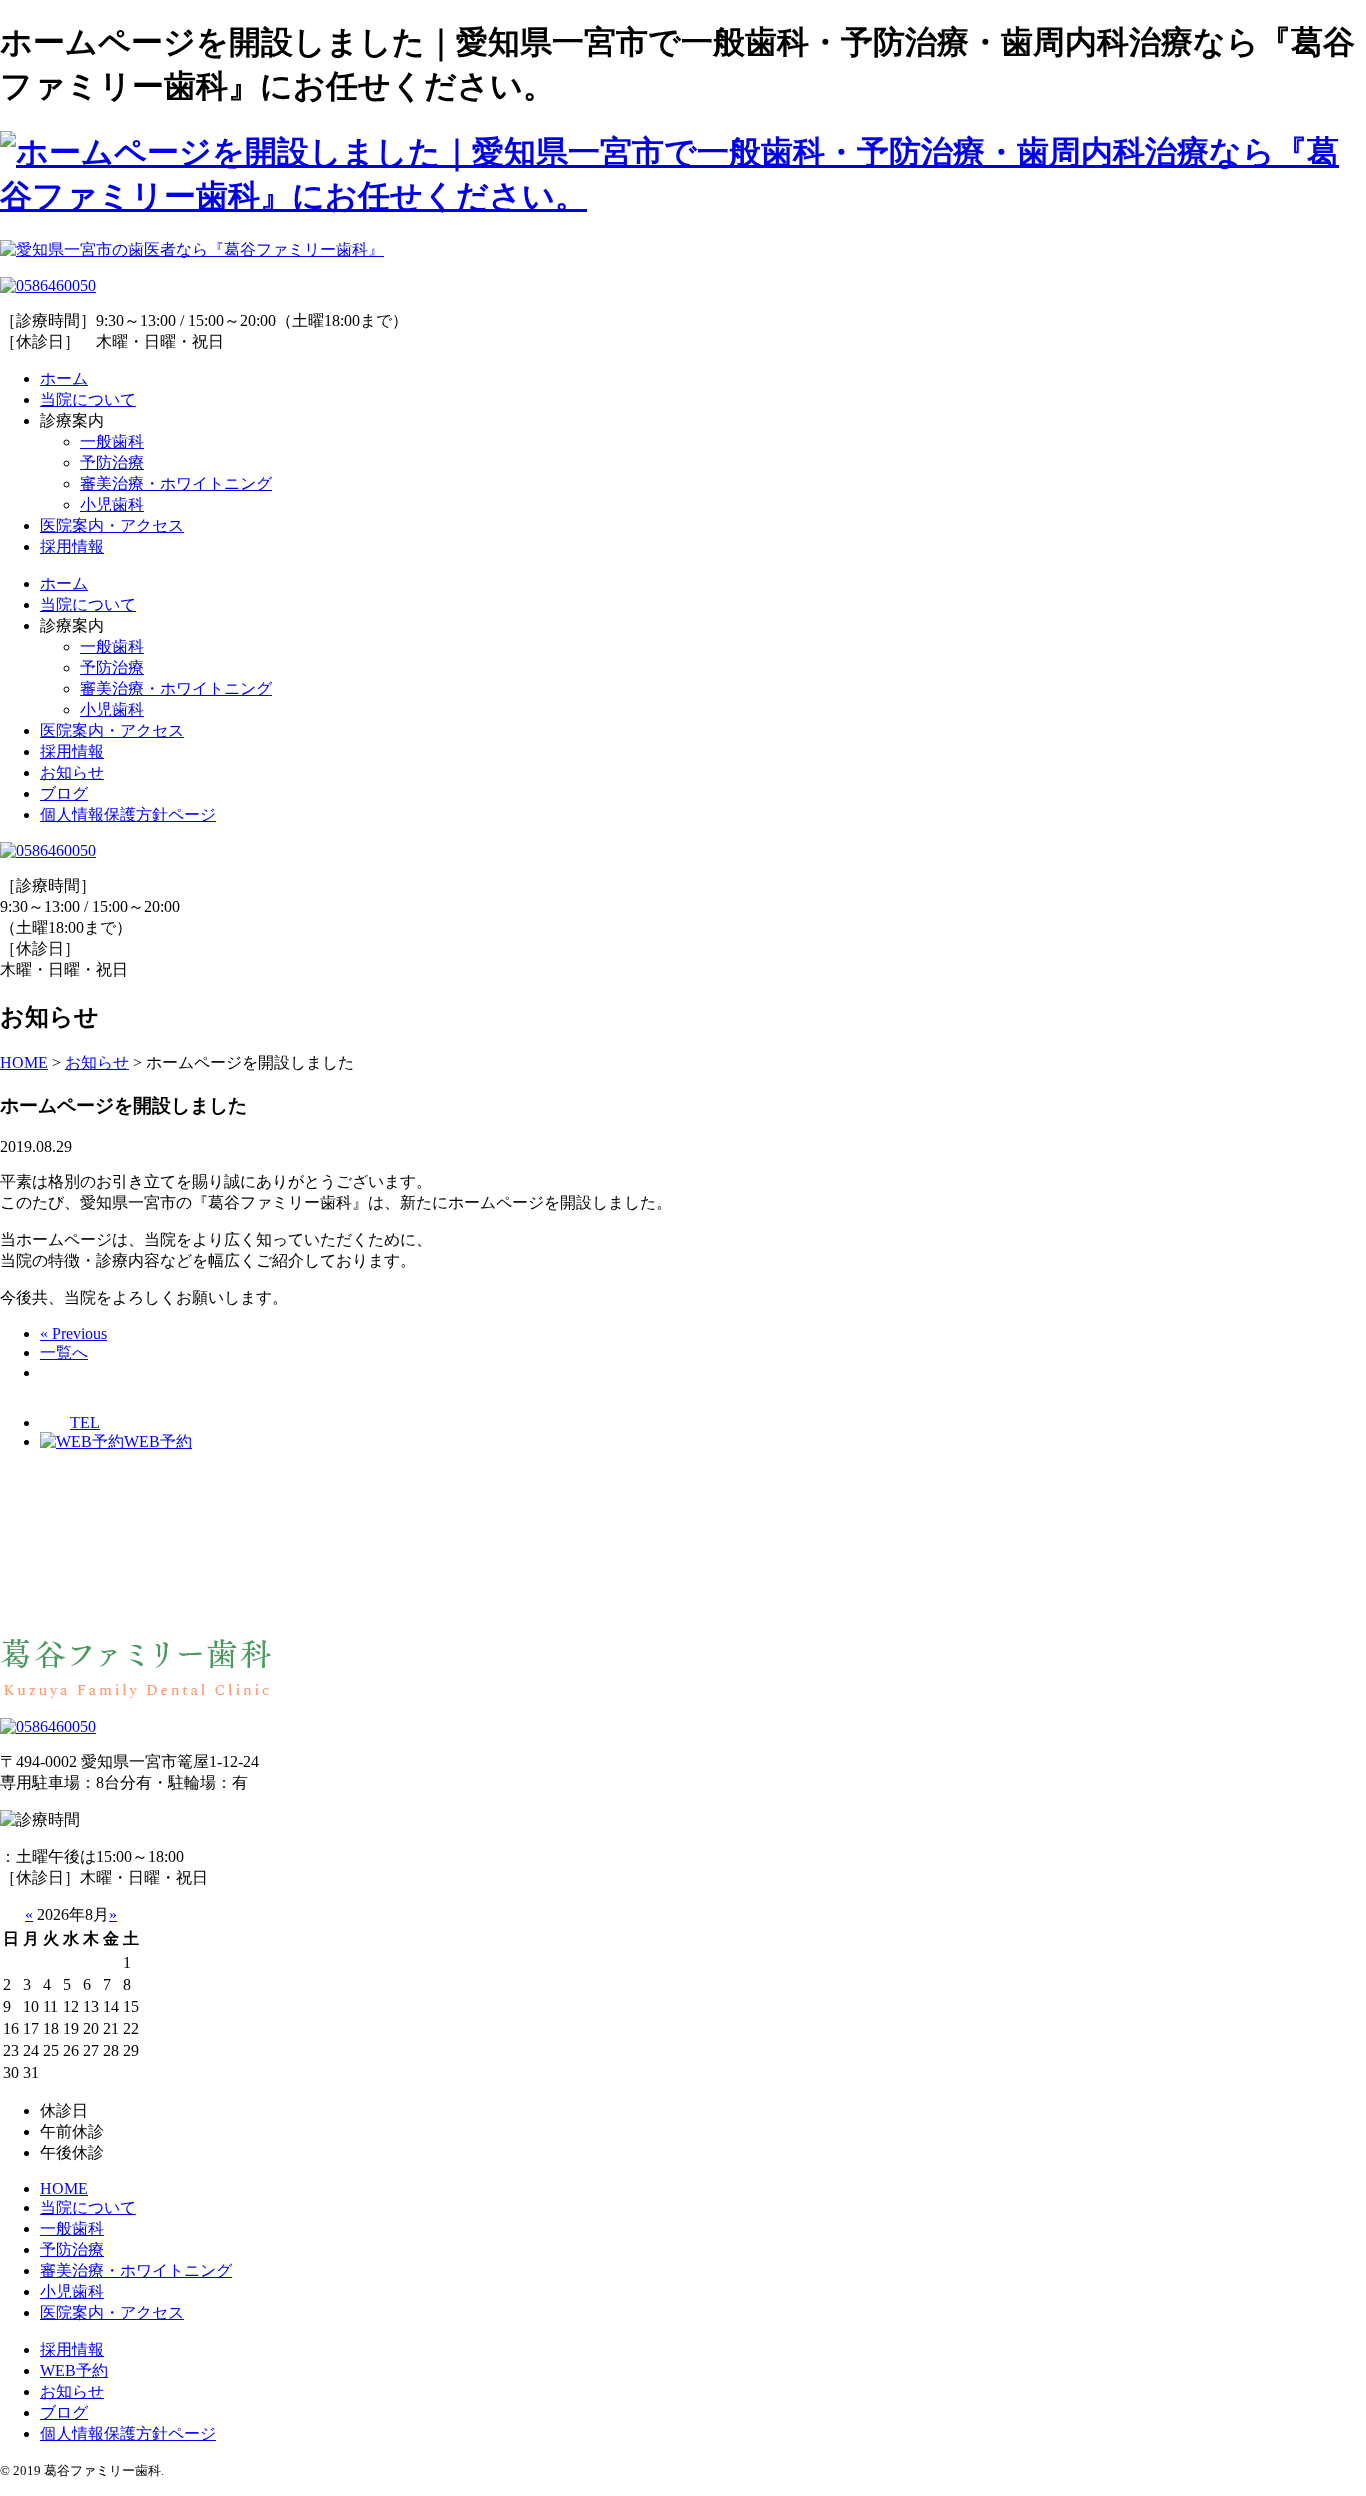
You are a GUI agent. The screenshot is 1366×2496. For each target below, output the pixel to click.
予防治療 (112, 462)
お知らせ (72, 772)
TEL (85, 1422)
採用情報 (72, 546)
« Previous (73, 1333)
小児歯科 (112, 504)
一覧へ (64, 1352)
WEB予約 (158, 1441)
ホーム (64, 378)
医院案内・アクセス (112, 525)
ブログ (64, 793)
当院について (88, 399)
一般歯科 (112, 441)
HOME (64, 2188)
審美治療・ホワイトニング (176, 483)
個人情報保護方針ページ (128, 814)
